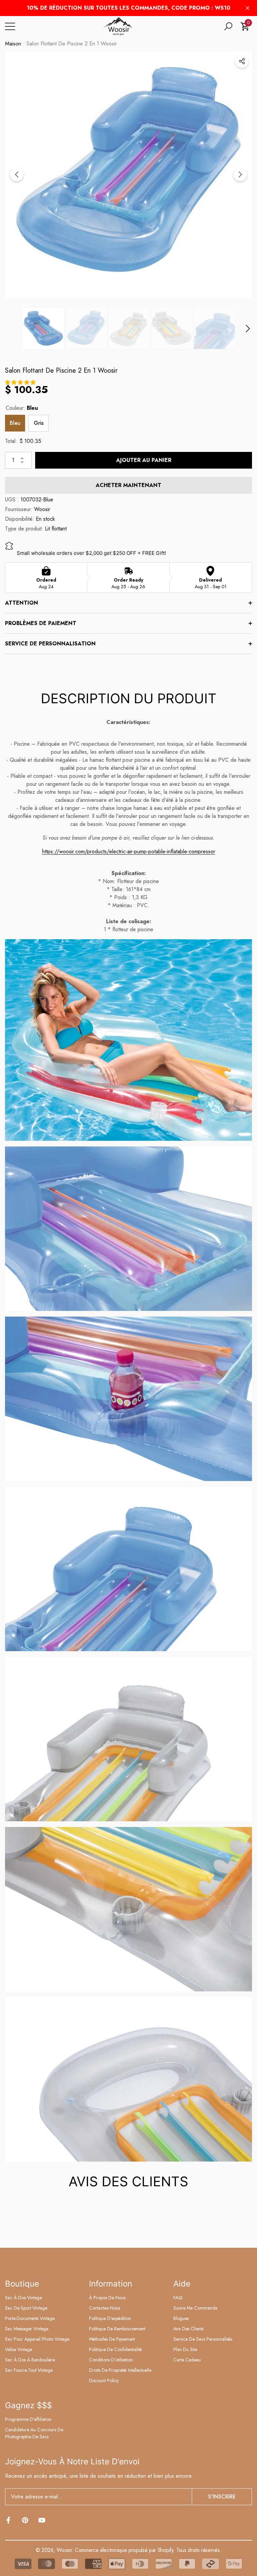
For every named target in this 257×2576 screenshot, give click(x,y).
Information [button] (111, 2284)
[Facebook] (8, 2520)
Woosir (42, 509)
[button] (228, 26)
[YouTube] (42, 2520)
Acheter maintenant (128, 485)
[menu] (10, 26)
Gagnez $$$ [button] (28, 2405)
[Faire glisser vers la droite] (240, 174)
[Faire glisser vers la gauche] (17, 174)
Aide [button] (182, 2284)
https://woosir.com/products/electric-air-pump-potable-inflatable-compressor (129, 851)
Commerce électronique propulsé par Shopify (124, 2550)
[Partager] (242, 61)
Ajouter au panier (144, 460)
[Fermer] (247, 8)
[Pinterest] (25, 2520)
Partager (242, 61)
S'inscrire (222, 2497)
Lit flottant (56, 529)
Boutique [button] (22, 2284)
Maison (13, 44)
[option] (128, 174)
